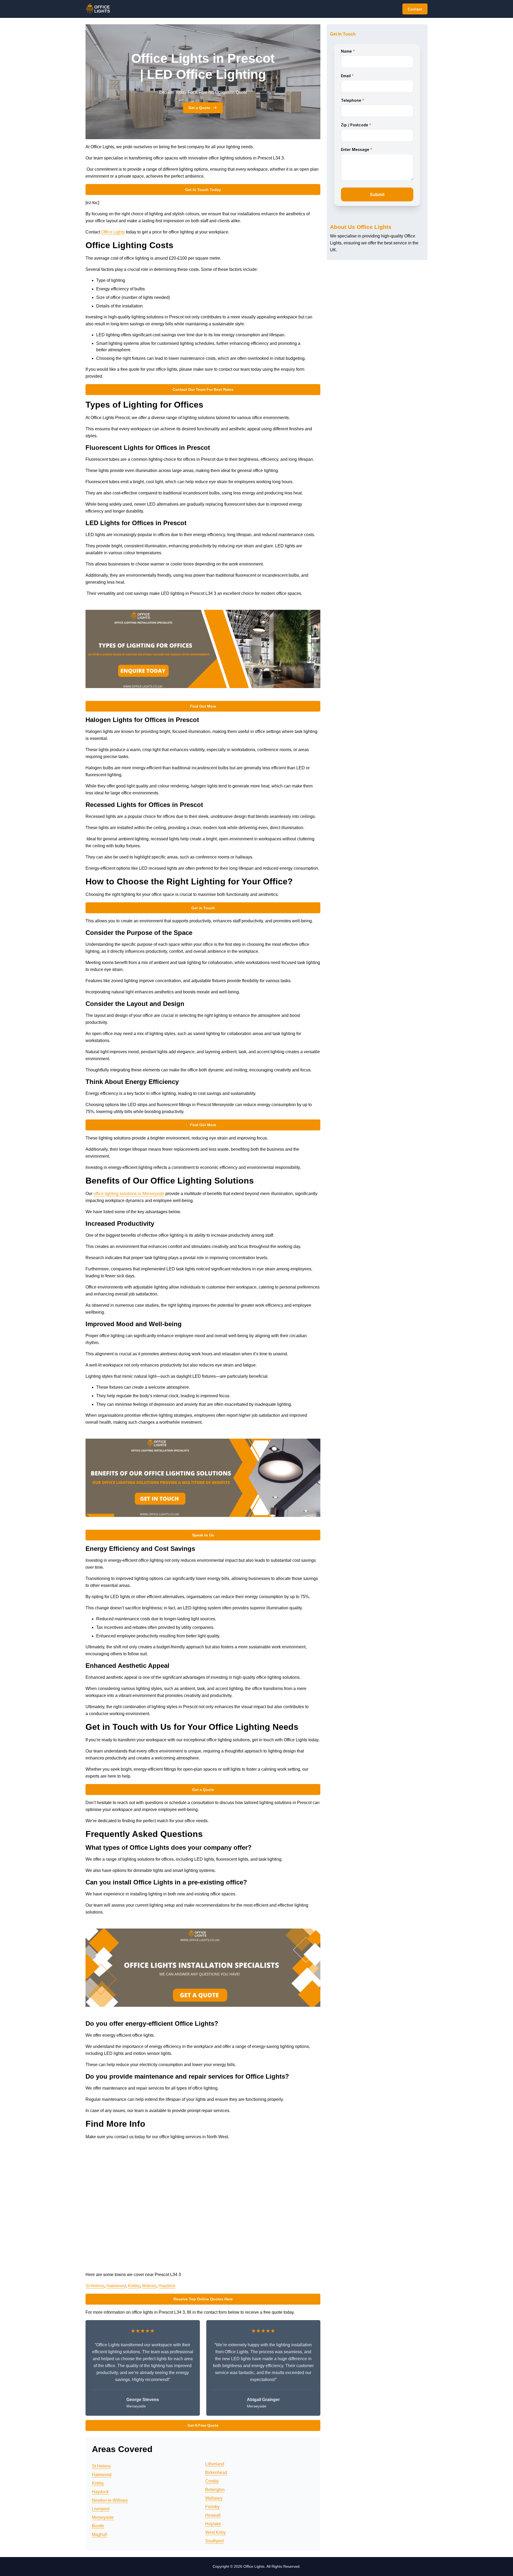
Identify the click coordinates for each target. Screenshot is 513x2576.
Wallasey (214, 2498)
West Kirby (215, 2532)
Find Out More (203, 706)
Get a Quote (199, 108)
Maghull (100, 2534)
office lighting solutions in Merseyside (129, 1194)
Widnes (149, 2286)
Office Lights (113, 232)
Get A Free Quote (203, 2425)
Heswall (213, 2515)
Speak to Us (203, 1535)
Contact (415, 9)
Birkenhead (216, 2472)
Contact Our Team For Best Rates (203, 389)
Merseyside (103, 2517)
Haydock (167, 2286)
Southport (214, 2541)
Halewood (116, 2286)
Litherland (215, 2464)
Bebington (215, 2490)
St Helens (95, 2286)
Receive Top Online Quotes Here (203, 2299)
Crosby (212, 2481)
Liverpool (101, 2509)
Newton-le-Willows (110, 2500)
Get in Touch (203, 908)
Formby (212, 2507)
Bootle (98, 2526)
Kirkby (134, 2286)
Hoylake (213, 2524)
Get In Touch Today (203, 190)
